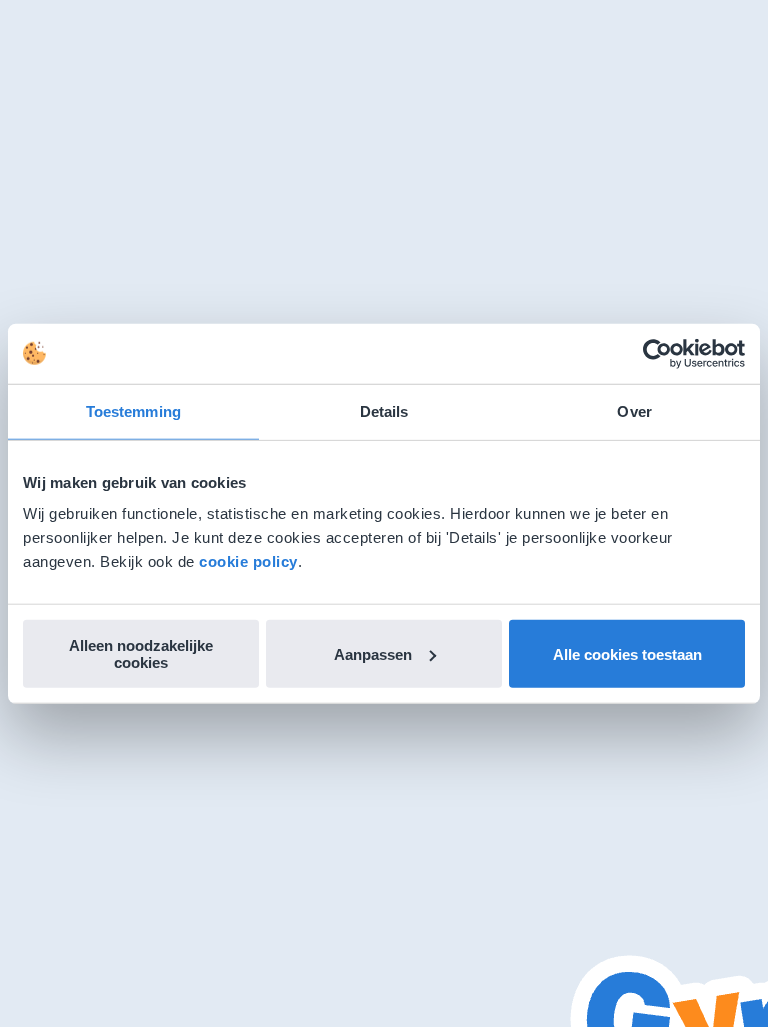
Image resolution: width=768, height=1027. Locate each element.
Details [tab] (384, 410)
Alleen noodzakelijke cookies (141, 654)
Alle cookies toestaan (627, 653)
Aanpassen (373, 653)
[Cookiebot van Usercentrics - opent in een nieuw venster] (657, 353)
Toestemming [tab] (133, 410)
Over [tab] (634, 410)
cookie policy (248, 561)
